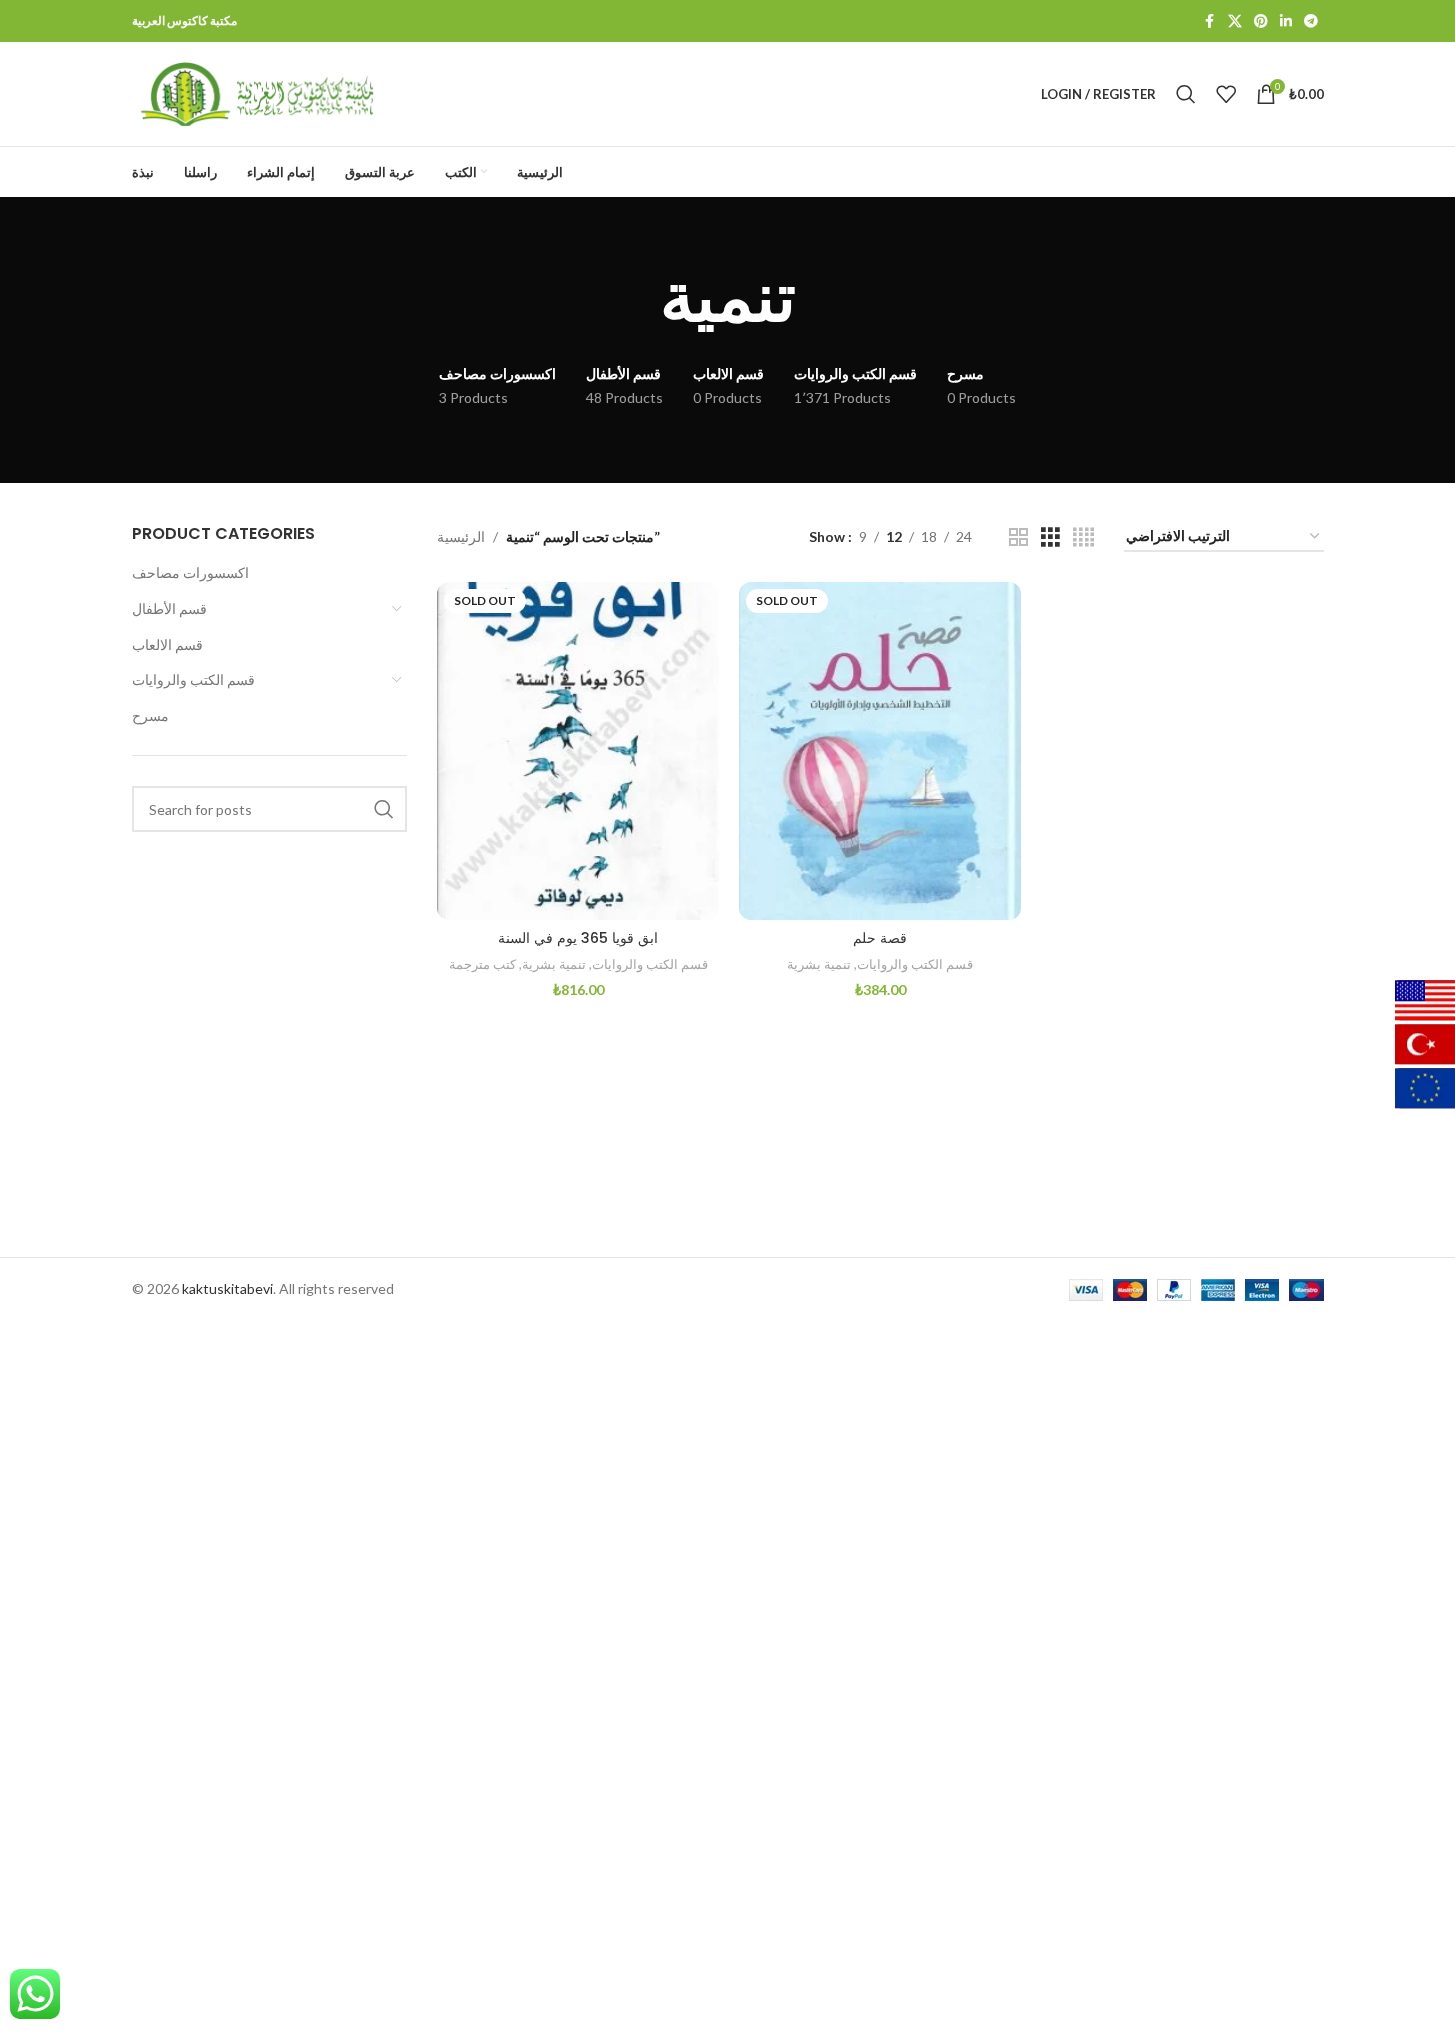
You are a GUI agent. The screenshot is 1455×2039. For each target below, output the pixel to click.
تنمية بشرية (554, 964)
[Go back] (635, 298)
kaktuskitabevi (227, 1288)
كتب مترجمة (482, 964)
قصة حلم (880, 938)
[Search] (1186, 94)
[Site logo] (257, 92)
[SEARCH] (384, 809)
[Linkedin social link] (1286, 21)
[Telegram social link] (1311, 21)
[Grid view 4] (1083, 537)
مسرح (150, 715)
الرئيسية (461, 536)
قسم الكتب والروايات (193, 679)
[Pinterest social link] (1261, 21)
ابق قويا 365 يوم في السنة (578, 938)
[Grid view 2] (1018, 537)
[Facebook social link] (1210, 21)
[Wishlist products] (1226, 94)
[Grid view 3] (1050, 537)
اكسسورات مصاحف (190, 572)
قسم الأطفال (169, 608)
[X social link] (1235, 21)
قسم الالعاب (167, 644)
